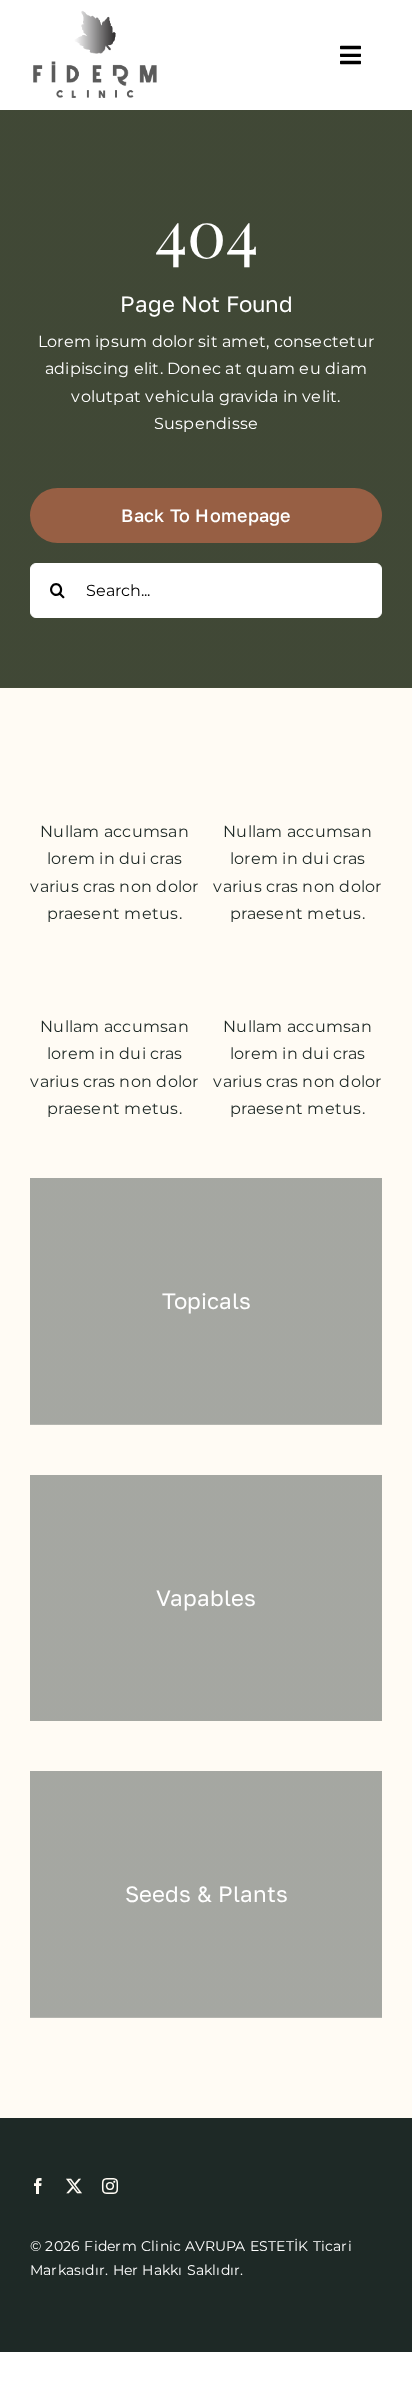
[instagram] (110, 2186)
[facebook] (38, 2186)
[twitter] (74, 2186)
